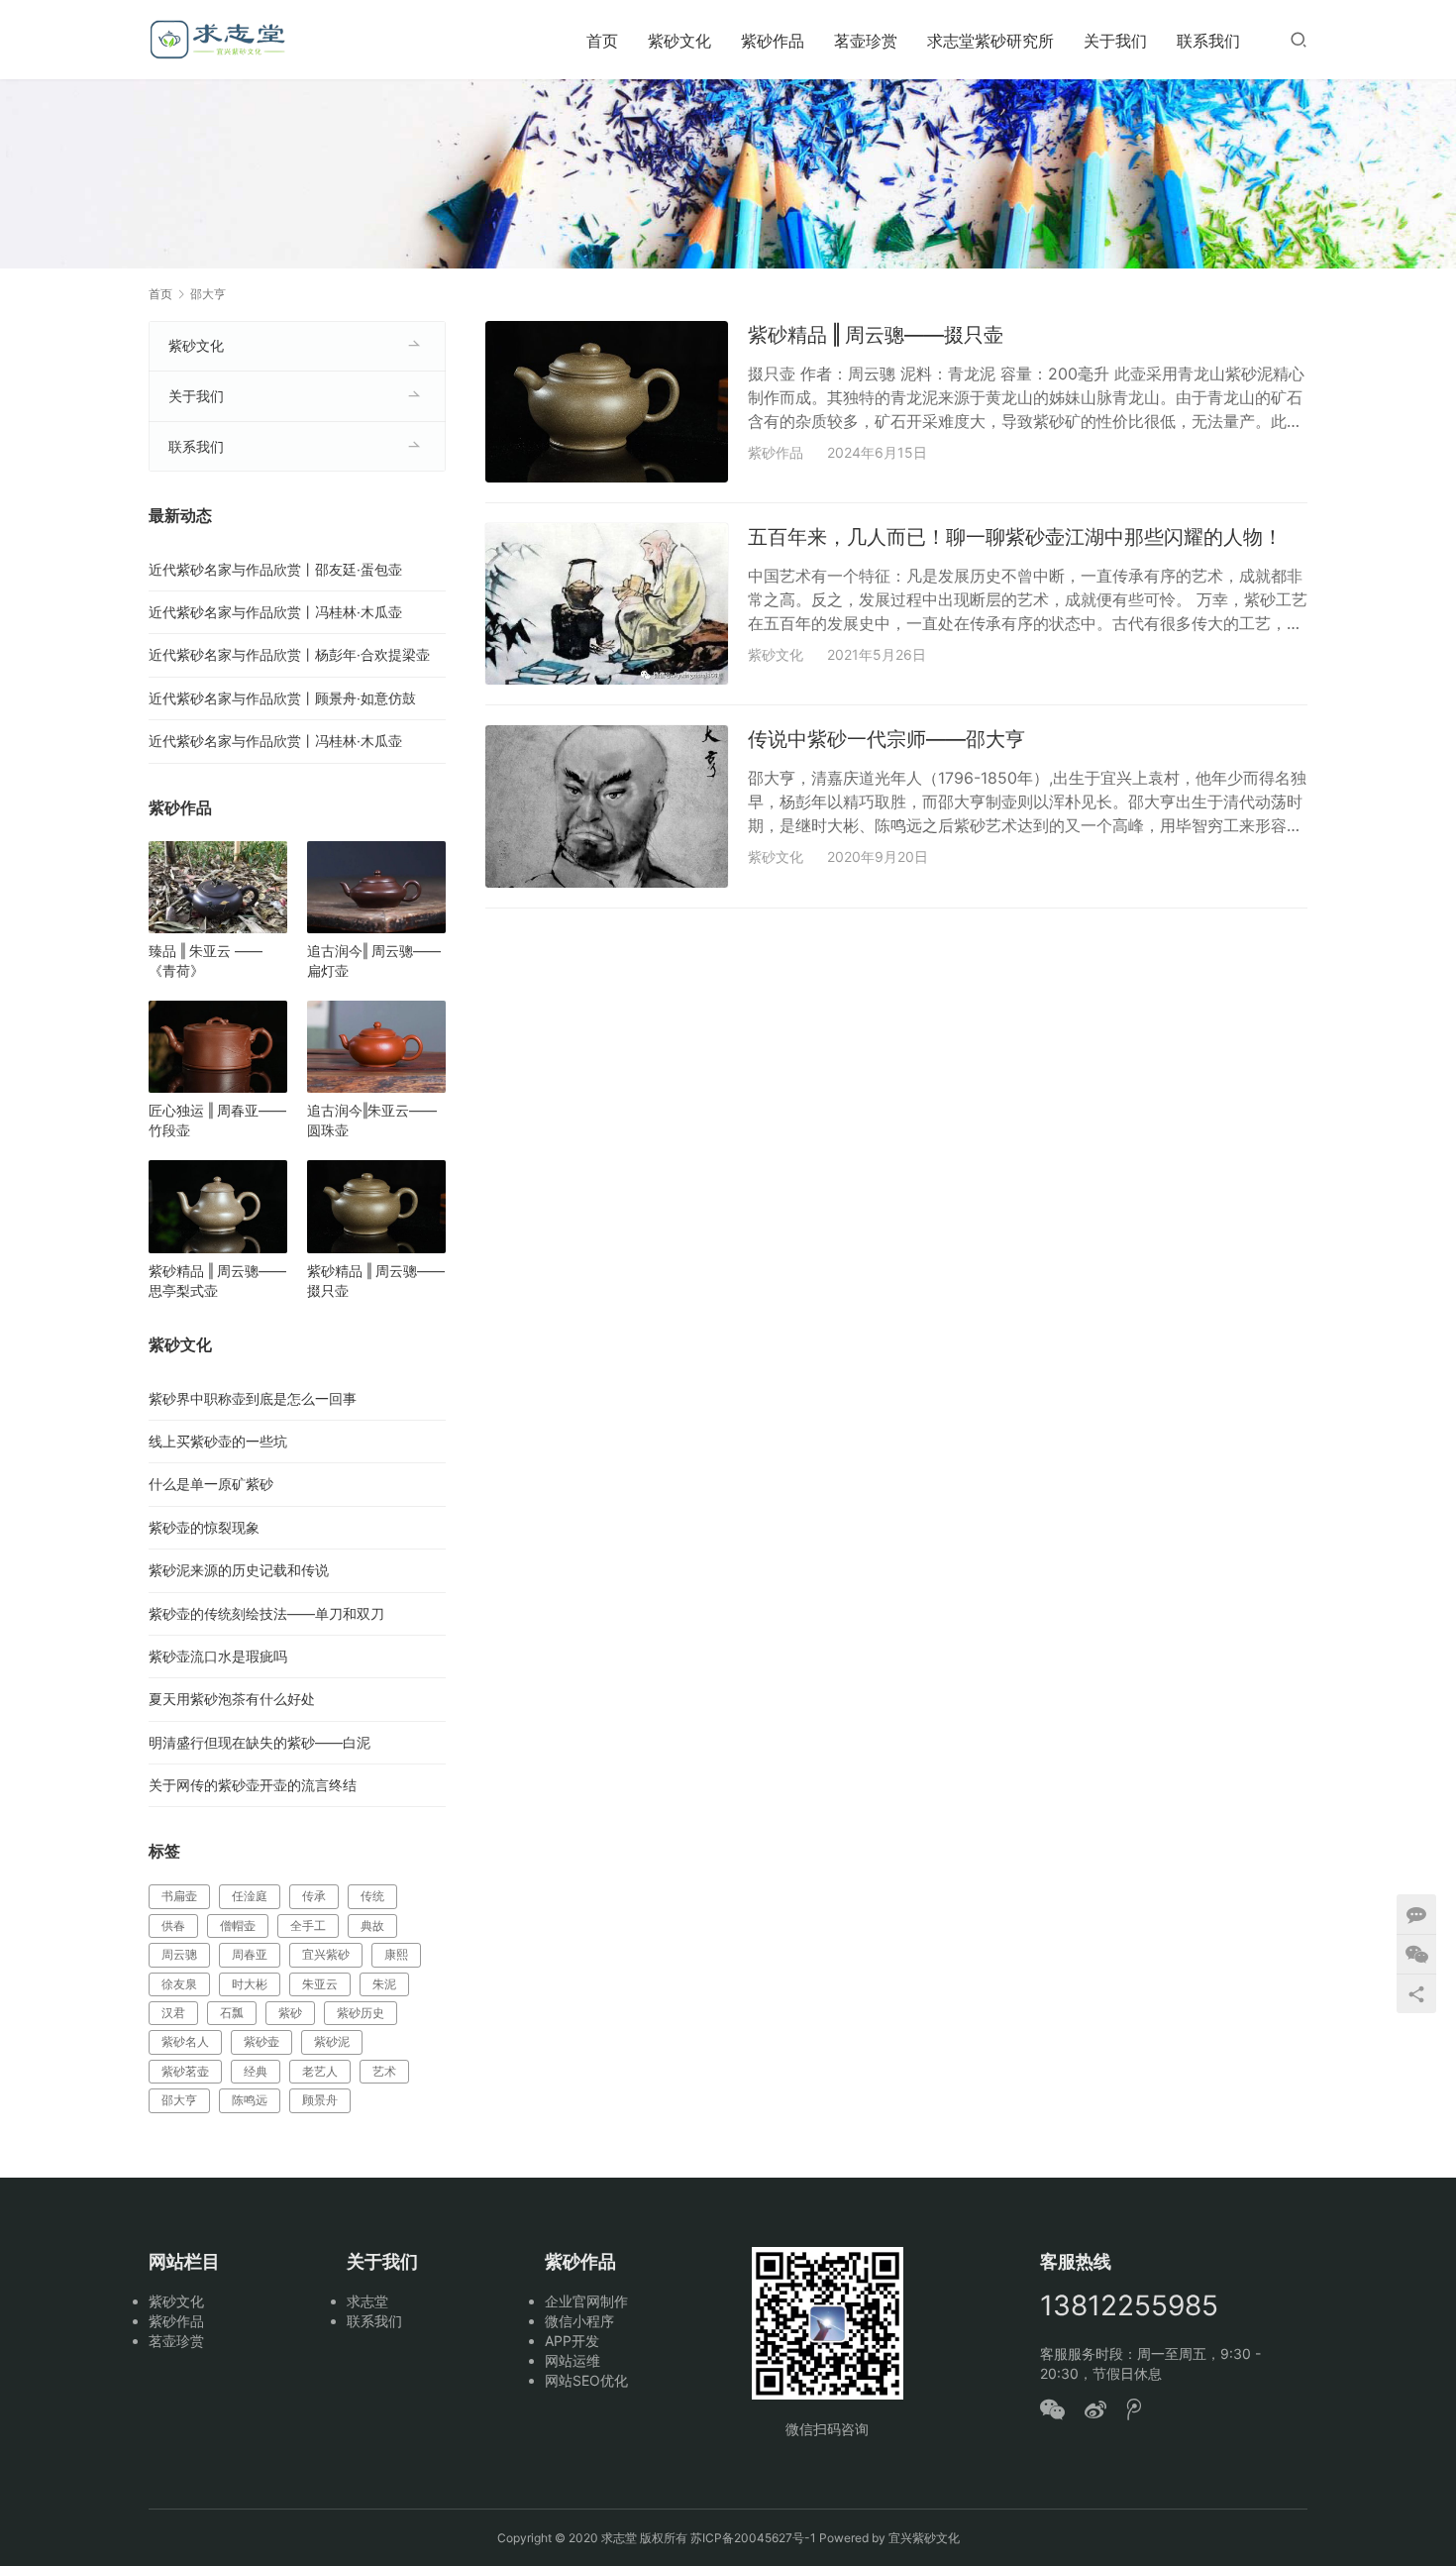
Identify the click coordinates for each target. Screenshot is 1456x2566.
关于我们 (1115, 41)
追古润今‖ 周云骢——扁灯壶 (374, 961)
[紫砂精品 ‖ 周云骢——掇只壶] (607, 402)
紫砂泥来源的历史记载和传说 (239, 1570)
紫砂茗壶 (185, 2071)
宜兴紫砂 (326, 1954)
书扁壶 (179, 1896)
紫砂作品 (773, 41)
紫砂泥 (332, 2041)
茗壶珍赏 (866, 41)
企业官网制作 (586, 2301)
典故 (372, 1925)
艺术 (384, 2071)
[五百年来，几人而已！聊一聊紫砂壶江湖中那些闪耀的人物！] (607, 604)
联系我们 (1208, 41)
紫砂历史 (361, 2013)
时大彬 (250, 1984)
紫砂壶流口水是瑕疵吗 (218, 1656)
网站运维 (572, 2360)
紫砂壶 (261, 2041)
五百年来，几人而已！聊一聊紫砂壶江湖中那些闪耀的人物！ (1015, 537)
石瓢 (232, 2013)
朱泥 (384, 1984)
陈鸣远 (250, 2100)
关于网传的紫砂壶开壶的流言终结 (253, 1785)
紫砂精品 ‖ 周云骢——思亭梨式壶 (217, 1281)
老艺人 (320, 2071)
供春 (173, 1925)
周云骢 (179, 1954)
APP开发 (572, 2341)
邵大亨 (179, 2100)
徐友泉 (179, 1984)
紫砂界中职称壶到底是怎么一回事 (253, 1398)
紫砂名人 (185, 2041)
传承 (314, 1896)
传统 (372, 1896)
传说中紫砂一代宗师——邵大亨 (886, 739)
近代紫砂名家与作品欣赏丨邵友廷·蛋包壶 (275, 569)
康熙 (396, 1954)
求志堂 (367, 2301)
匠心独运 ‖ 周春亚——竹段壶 (217, 1120)
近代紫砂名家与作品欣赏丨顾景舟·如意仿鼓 (282, 698)
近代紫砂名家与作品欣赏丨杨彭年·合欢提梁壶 (289, 654)
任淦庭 (250, 1896)
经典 (256, 2071)
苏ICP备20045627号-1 (753, 2538)
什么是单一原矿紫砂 (211, 1484)
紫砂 (290, 2013)
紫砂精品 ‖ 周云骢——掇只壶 (876, 335)
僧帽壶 (238, 1925)
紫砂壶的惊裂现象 (204, 1527)
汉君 (173, 2013)
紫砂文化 (679, 41)
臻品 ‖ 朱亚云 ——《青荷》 (206, 961)
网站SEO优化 (586, 2380)
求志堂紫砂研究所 (990, 41)
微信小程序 (579, 2321)
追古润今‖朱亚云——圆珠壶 (372, 1120)
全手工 (308, 1925)
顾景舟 (320, 2100)
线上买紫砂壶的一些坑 (218, 1441)
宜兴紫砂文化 (924, 2538)
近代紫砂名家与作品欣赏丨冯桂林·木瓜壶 (275, 612)
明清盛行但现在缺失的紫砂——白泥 (260, 1742)
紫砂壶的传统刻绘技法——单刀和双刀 (266, 1613)
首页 (602, 41)
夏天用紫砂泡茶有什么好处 (232, 1699)
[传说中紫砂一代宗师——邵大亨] (607, 806)
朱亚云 (320, 1984)
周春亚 (250, 1954)
